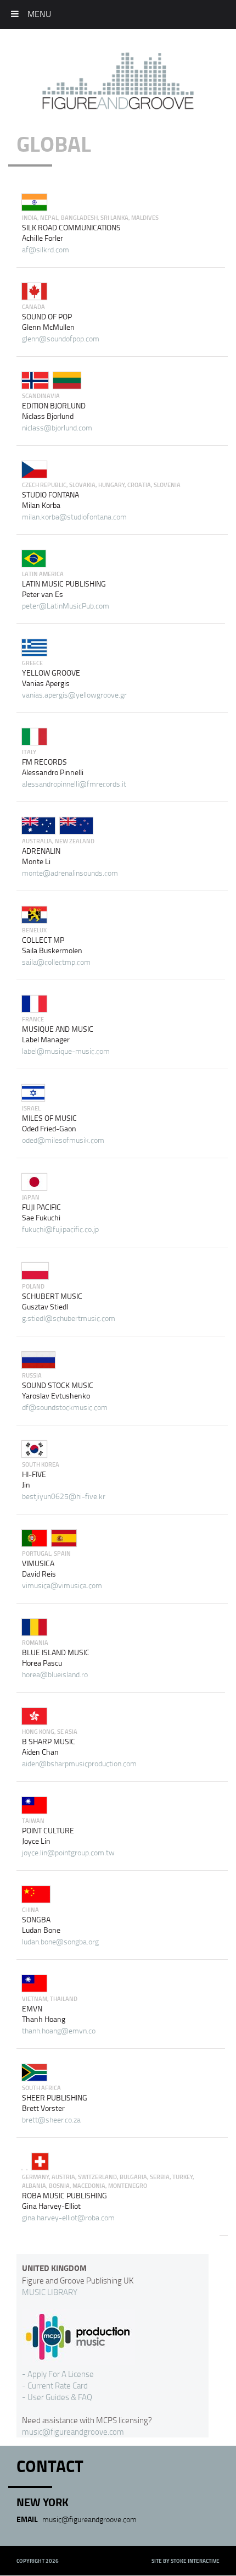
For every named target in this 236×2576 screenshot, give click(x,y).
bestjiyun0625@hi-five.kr (64, 1496)
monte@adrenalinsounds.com (70, 873)
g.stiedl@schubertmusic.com (69, 1318)
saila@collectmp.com (56, 962)
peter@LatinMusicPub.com (66, 606)
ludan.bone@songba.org (60, 1941)
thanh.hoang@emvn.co (59, 2030)
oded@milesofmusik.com (63, 1140)
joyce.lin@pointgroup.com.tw (68, 1852)
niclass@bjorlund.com (57, 427)
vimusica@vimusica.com (62, 1585)
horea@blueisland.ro (55, 1674)
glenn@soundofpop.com (61, 338)
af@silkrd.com (46, 249)
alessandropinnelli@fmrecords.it (74, 784)
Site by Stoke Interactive (186, 2561)
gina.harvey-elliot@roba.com (68, 2217)
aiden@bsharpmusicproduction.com (79, 1763)
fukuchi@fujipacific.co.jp (60, 1229)
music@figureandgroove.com (73, 2431)
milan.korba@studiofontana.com (74, 516)
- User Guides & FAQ (57, 2397)
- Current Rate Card (55, 2385)
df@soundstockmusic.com (65, 1407)
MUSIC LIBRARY (50, 2292)
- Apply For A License (58, 2374)
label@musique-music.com (66, 1051)
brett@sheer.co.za (51, 2119)
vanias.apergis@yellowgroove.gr (74, 695)
